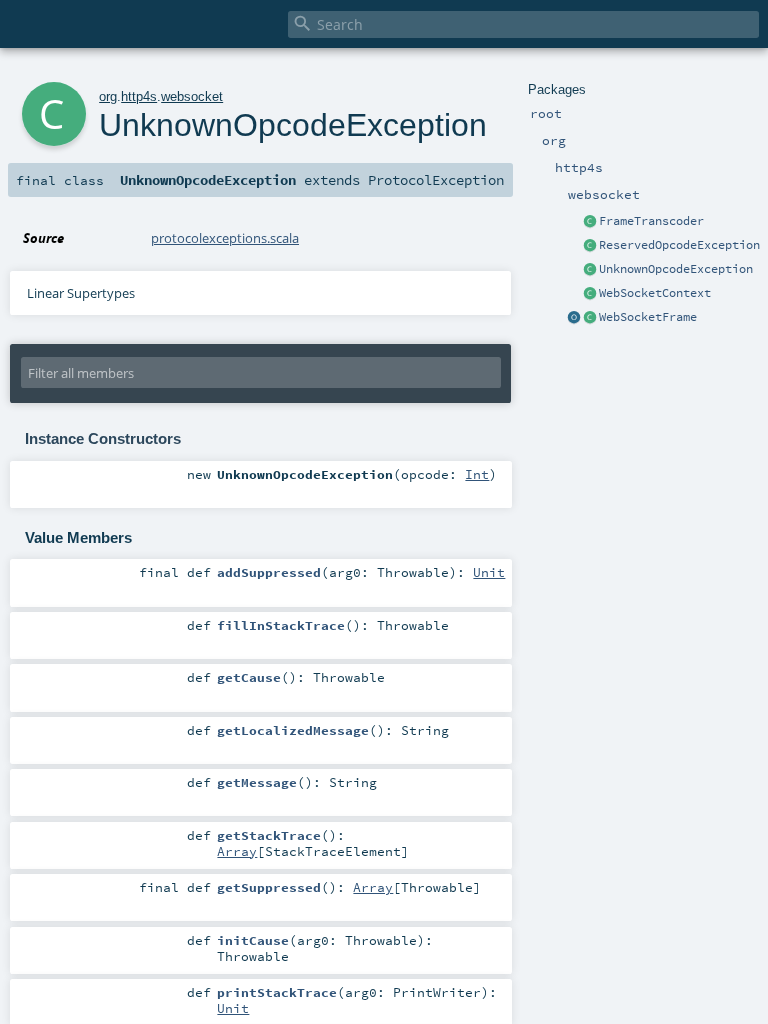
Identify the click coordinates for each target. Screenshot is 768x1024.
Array (237, 851)
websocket (192, 96)
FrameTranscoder (651, 221)
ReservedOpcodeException (679, 245)
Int (477, 474)
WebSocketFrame (648, 317)
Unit (489, 572)
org (108, 96)
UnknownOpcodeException (676, 269)
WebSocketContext (655, 293)
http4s (139, 96)
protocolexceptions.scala (225, 238)
